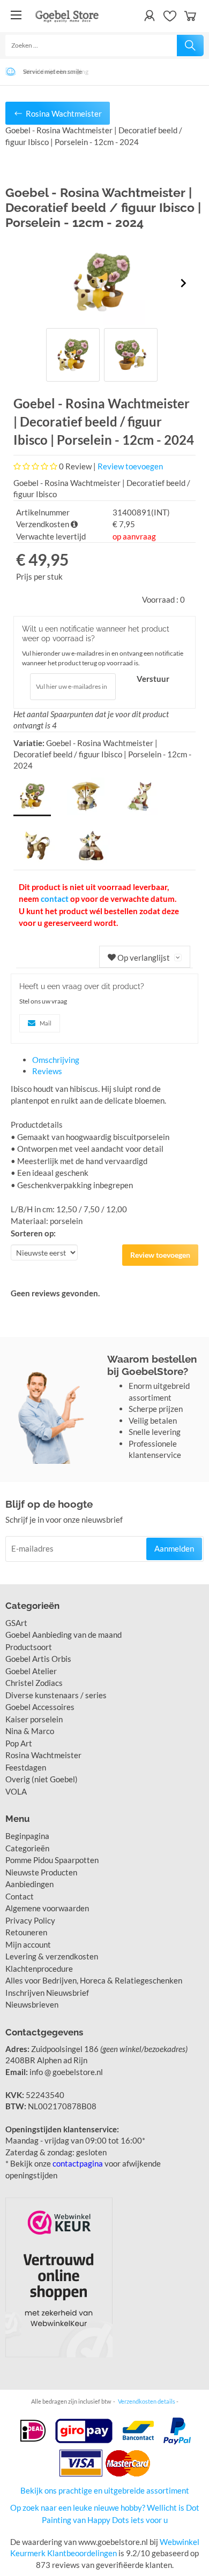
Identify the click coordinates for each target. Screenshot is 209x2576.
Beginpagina (27, 1836)
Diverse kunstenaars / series (56, 1695)
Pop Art (19, 1743)
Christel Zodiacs (34, 1683)
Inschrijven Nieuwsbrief (47, 1993)
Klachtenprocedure (39, 1969)
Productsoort (29, 1647)
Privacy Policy (30, 1920)
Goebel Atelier (31, 1671)
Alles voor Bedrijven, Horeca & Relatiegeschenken (94, 1980)
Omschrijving (56, 1060)
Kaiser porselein (34, 1719)
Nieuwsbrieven (32, 2004)
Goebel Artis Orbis (38, 1659)
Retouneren (26, 1932)
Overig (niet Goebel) (42, 1779)
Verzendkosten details (147, 2401)
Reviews (47, 1071)
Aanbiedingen (29, 1884)
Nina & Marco (30, 1731)
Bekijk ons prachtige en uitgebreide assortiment (105, 2490)
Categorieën (27, 1848)
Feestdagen (26, 1767)
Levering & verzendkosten (52, 1956)
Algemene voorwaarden (47, 1908)
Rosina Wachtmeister (43, 1755)
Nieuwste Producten (41, 1872)
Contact (20, 1896)
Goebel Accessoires (40, 1707)
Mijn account (28, 1944)
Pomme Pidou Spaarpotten (52, 1860)
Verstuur (153, 679)
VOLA (16, 1791)
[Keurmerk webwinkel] (59, 2277)
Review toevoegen (130, 466)
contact (55, 899)
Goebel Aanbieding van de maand (64, 1635)
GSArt (16, 1623)
